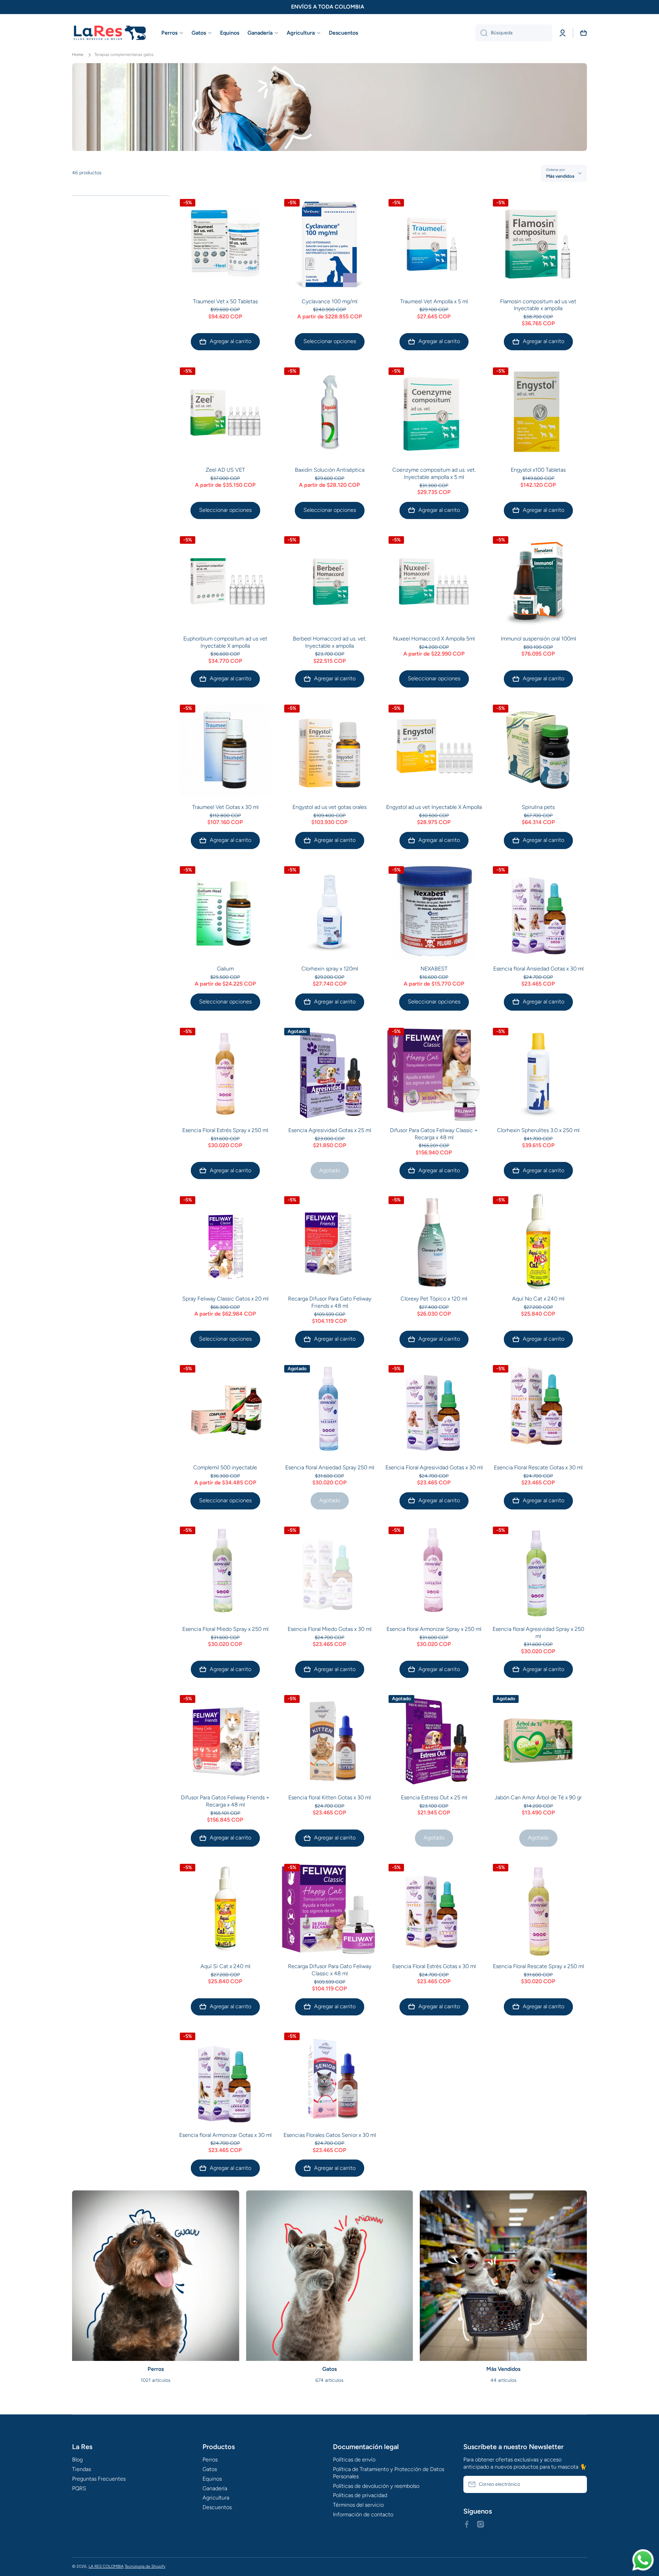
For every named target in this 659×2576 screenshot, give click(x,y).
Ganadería (215, 2488)
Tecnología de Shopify (145, 2566)
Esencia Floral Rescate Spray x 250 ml (538, 1966)
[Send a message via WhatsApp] (643, 2560)
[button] (583, 33)
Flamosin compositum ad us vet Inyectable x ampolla (538, 305)
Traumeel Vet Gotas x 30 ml (225, 807)
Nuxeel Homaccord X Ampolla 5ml (434, 639)
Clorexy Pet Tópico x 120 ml (434, 1299)
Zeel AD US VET (225, 470)
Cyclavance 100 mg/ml (329, 301)
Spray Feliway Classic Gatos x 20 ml (225, 1299)
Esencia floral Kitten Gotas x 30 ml (329, 1797)
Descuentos (217, 2507)
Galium (225, 969)
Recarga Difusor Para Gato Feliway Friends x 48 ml (330, 1302)
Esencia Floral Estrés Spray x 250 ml (225, 1130)
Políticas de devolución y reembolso (376, 2486)
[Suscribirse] (578, 2484)
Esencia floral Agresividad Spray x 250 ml (538, 1633)
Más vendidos (560, 176)
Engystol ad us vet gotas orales (329, 807)
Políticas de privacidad (360, 2495)
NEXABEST (434, 969)
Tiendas (82, 2469)
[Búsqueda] (481, 33)
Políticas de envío (354, 2460)
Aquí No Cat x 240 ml (538, 1299)
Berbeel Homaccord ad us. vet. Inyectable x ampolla (330, 642)
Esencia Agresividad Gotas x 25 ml (330, 1130)
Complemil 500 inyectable (225, 1467)
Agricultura (216, 2498)
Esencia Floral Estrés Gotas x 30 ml (434, 1966)
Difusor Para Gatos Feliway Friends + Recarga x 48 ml (225, 1801)
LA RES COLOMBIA (106, 2566)
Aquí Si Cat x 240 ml (225, 1966)
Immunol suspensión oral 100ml (538, 639)
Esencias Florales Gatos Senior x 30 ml (330, 2135)
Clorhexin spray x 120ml (330, 969)
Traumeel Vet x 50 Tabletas (225, 301)
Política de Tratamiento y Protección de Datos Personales (389, 2473)
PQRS (79, 2488)
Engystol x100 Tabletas (538, 470)
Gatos (210, 2469)
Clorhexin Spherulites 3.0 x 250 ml (538, 1130)
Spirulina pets (538, 807)
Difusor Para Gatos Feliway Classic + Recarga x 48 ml (434, 1134)
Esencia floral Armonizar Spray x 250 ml (434, 1629)
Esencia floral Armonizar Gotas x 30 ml (225, 2135)
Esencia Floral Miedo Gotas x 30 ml (329, 1629)
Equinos (212, 2479)
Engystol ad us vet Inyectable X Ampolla (434, 807)
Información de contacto (363, 2514)
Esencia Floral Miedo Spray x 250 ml (225, 1629)
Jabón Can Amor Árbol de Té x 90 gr (538, 1797)
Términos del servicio (358, 2505)
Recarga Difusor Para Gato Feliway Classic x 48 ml (330, 1970)
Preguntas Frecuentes (99, 2479)
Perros (210, 2460)
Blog (77, 2460)
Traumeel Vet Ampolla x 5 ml (434, 301)
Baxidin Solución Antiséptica (330, 470)
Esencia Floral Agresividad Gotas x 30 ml (434, 1467)
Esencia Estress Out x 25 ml (434, 1797)
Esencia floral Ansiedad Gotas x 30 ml (538, 969)
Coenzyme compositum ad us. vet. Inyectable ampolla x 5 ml (434, 473)
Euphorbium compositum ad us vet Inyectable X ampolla (225, 642)
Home (78, 55)
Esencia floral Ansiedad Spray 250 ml (330, 1467)
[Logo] (110, 33)
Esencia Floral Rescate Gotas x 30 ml (538, 1467)
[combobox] (514, 33)
